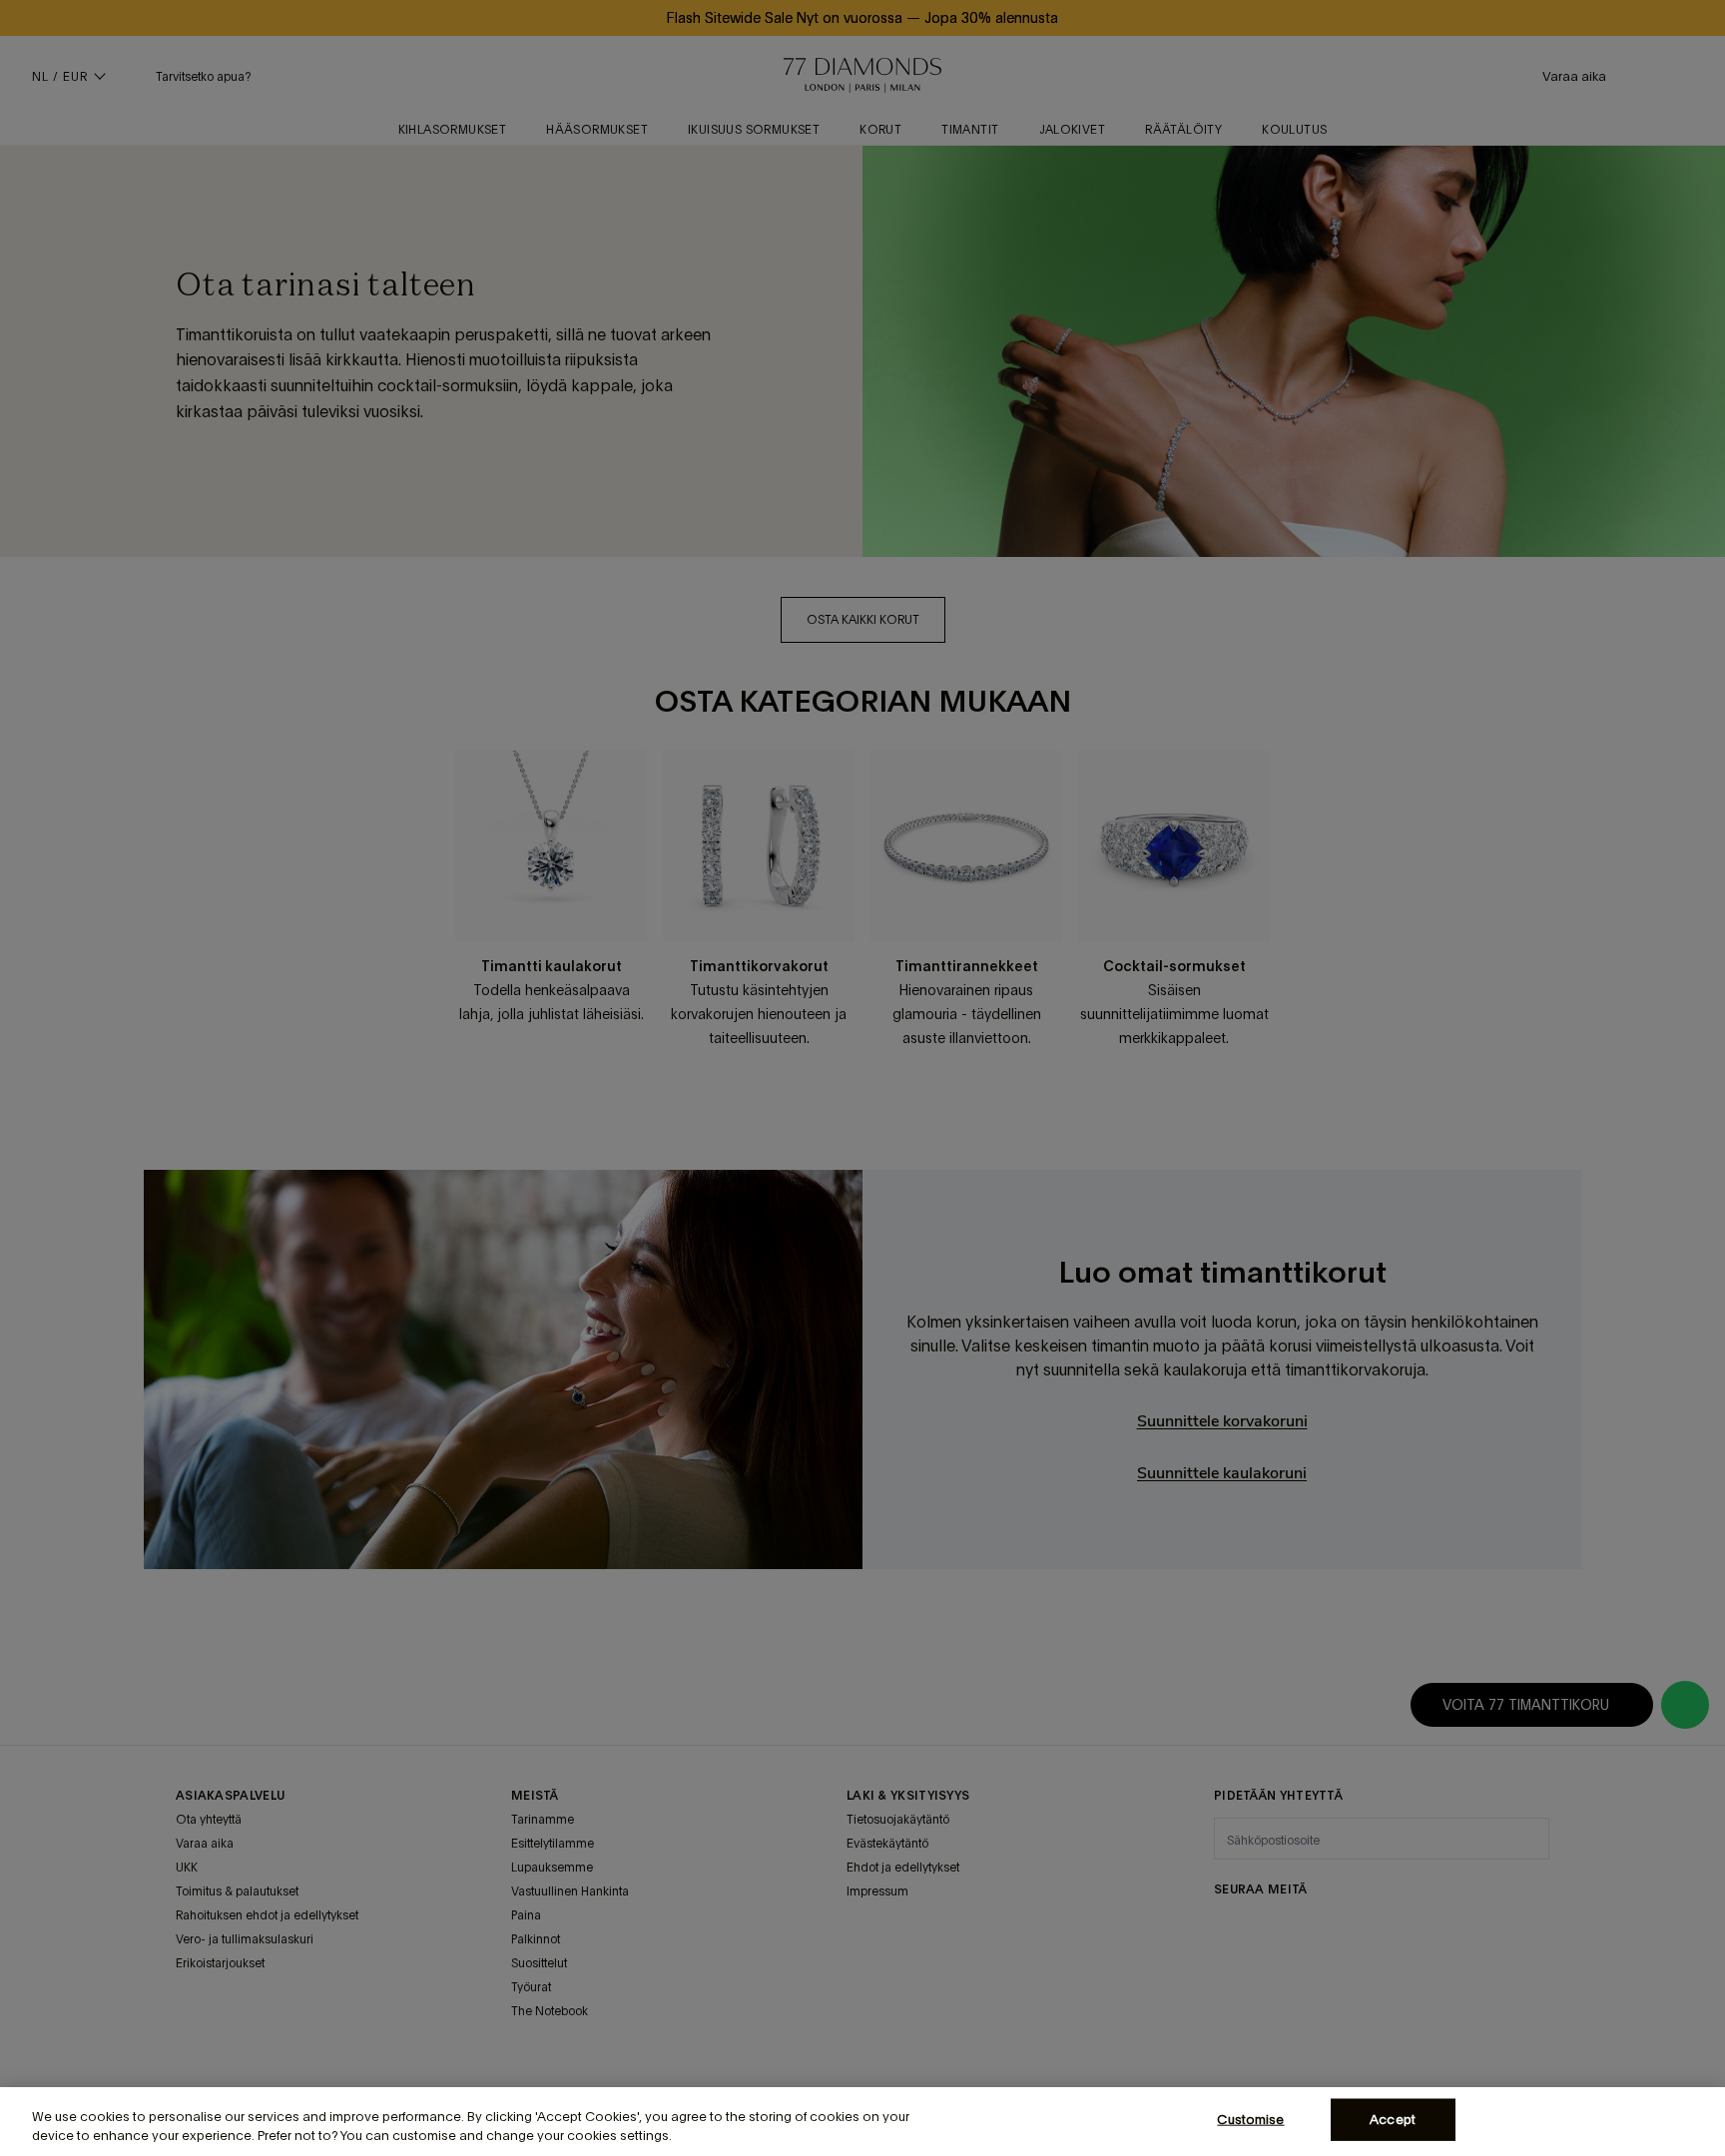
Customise (1250, 2120)
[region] (862, 2122)
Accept (1393, 2120)
